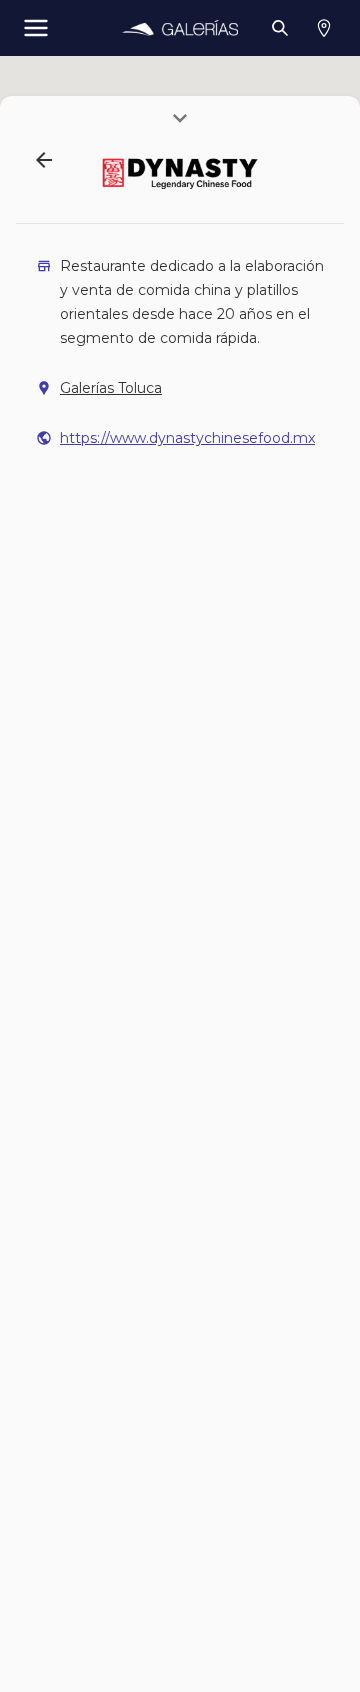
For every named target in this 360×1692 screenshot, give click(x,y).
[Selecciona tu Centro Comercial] (324, 28)
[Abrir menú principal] (36, 28)
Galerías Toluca (111, 388)
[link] (179, 28)
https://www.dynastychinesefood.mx (187, 438)
